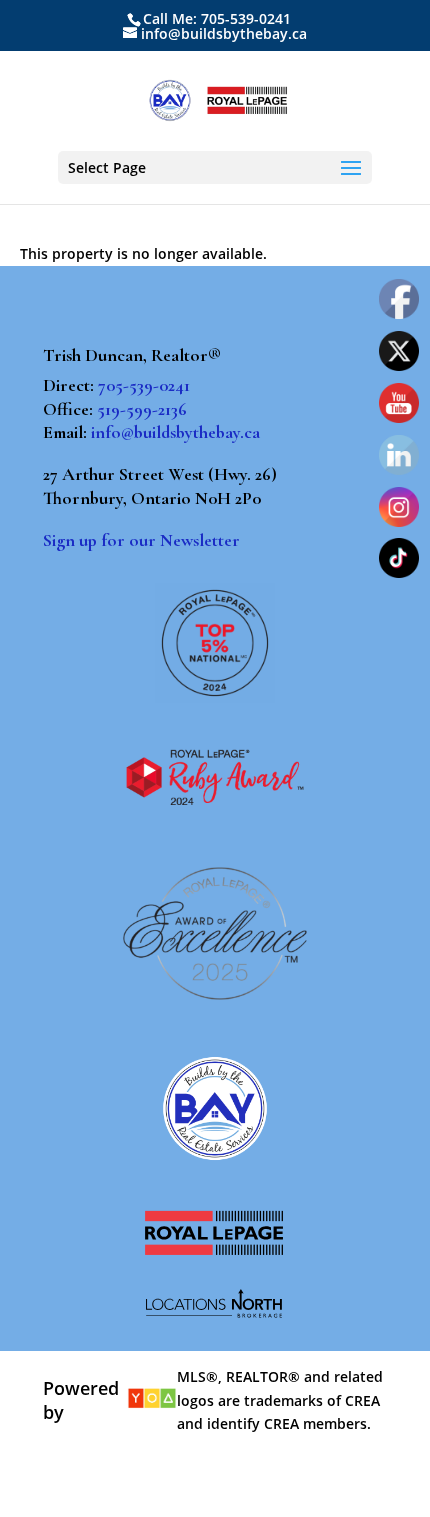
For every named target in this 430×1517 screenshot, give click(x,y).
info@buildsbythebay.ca (175, 432)
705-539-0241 (144, 385)
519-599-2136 (142, 409)
